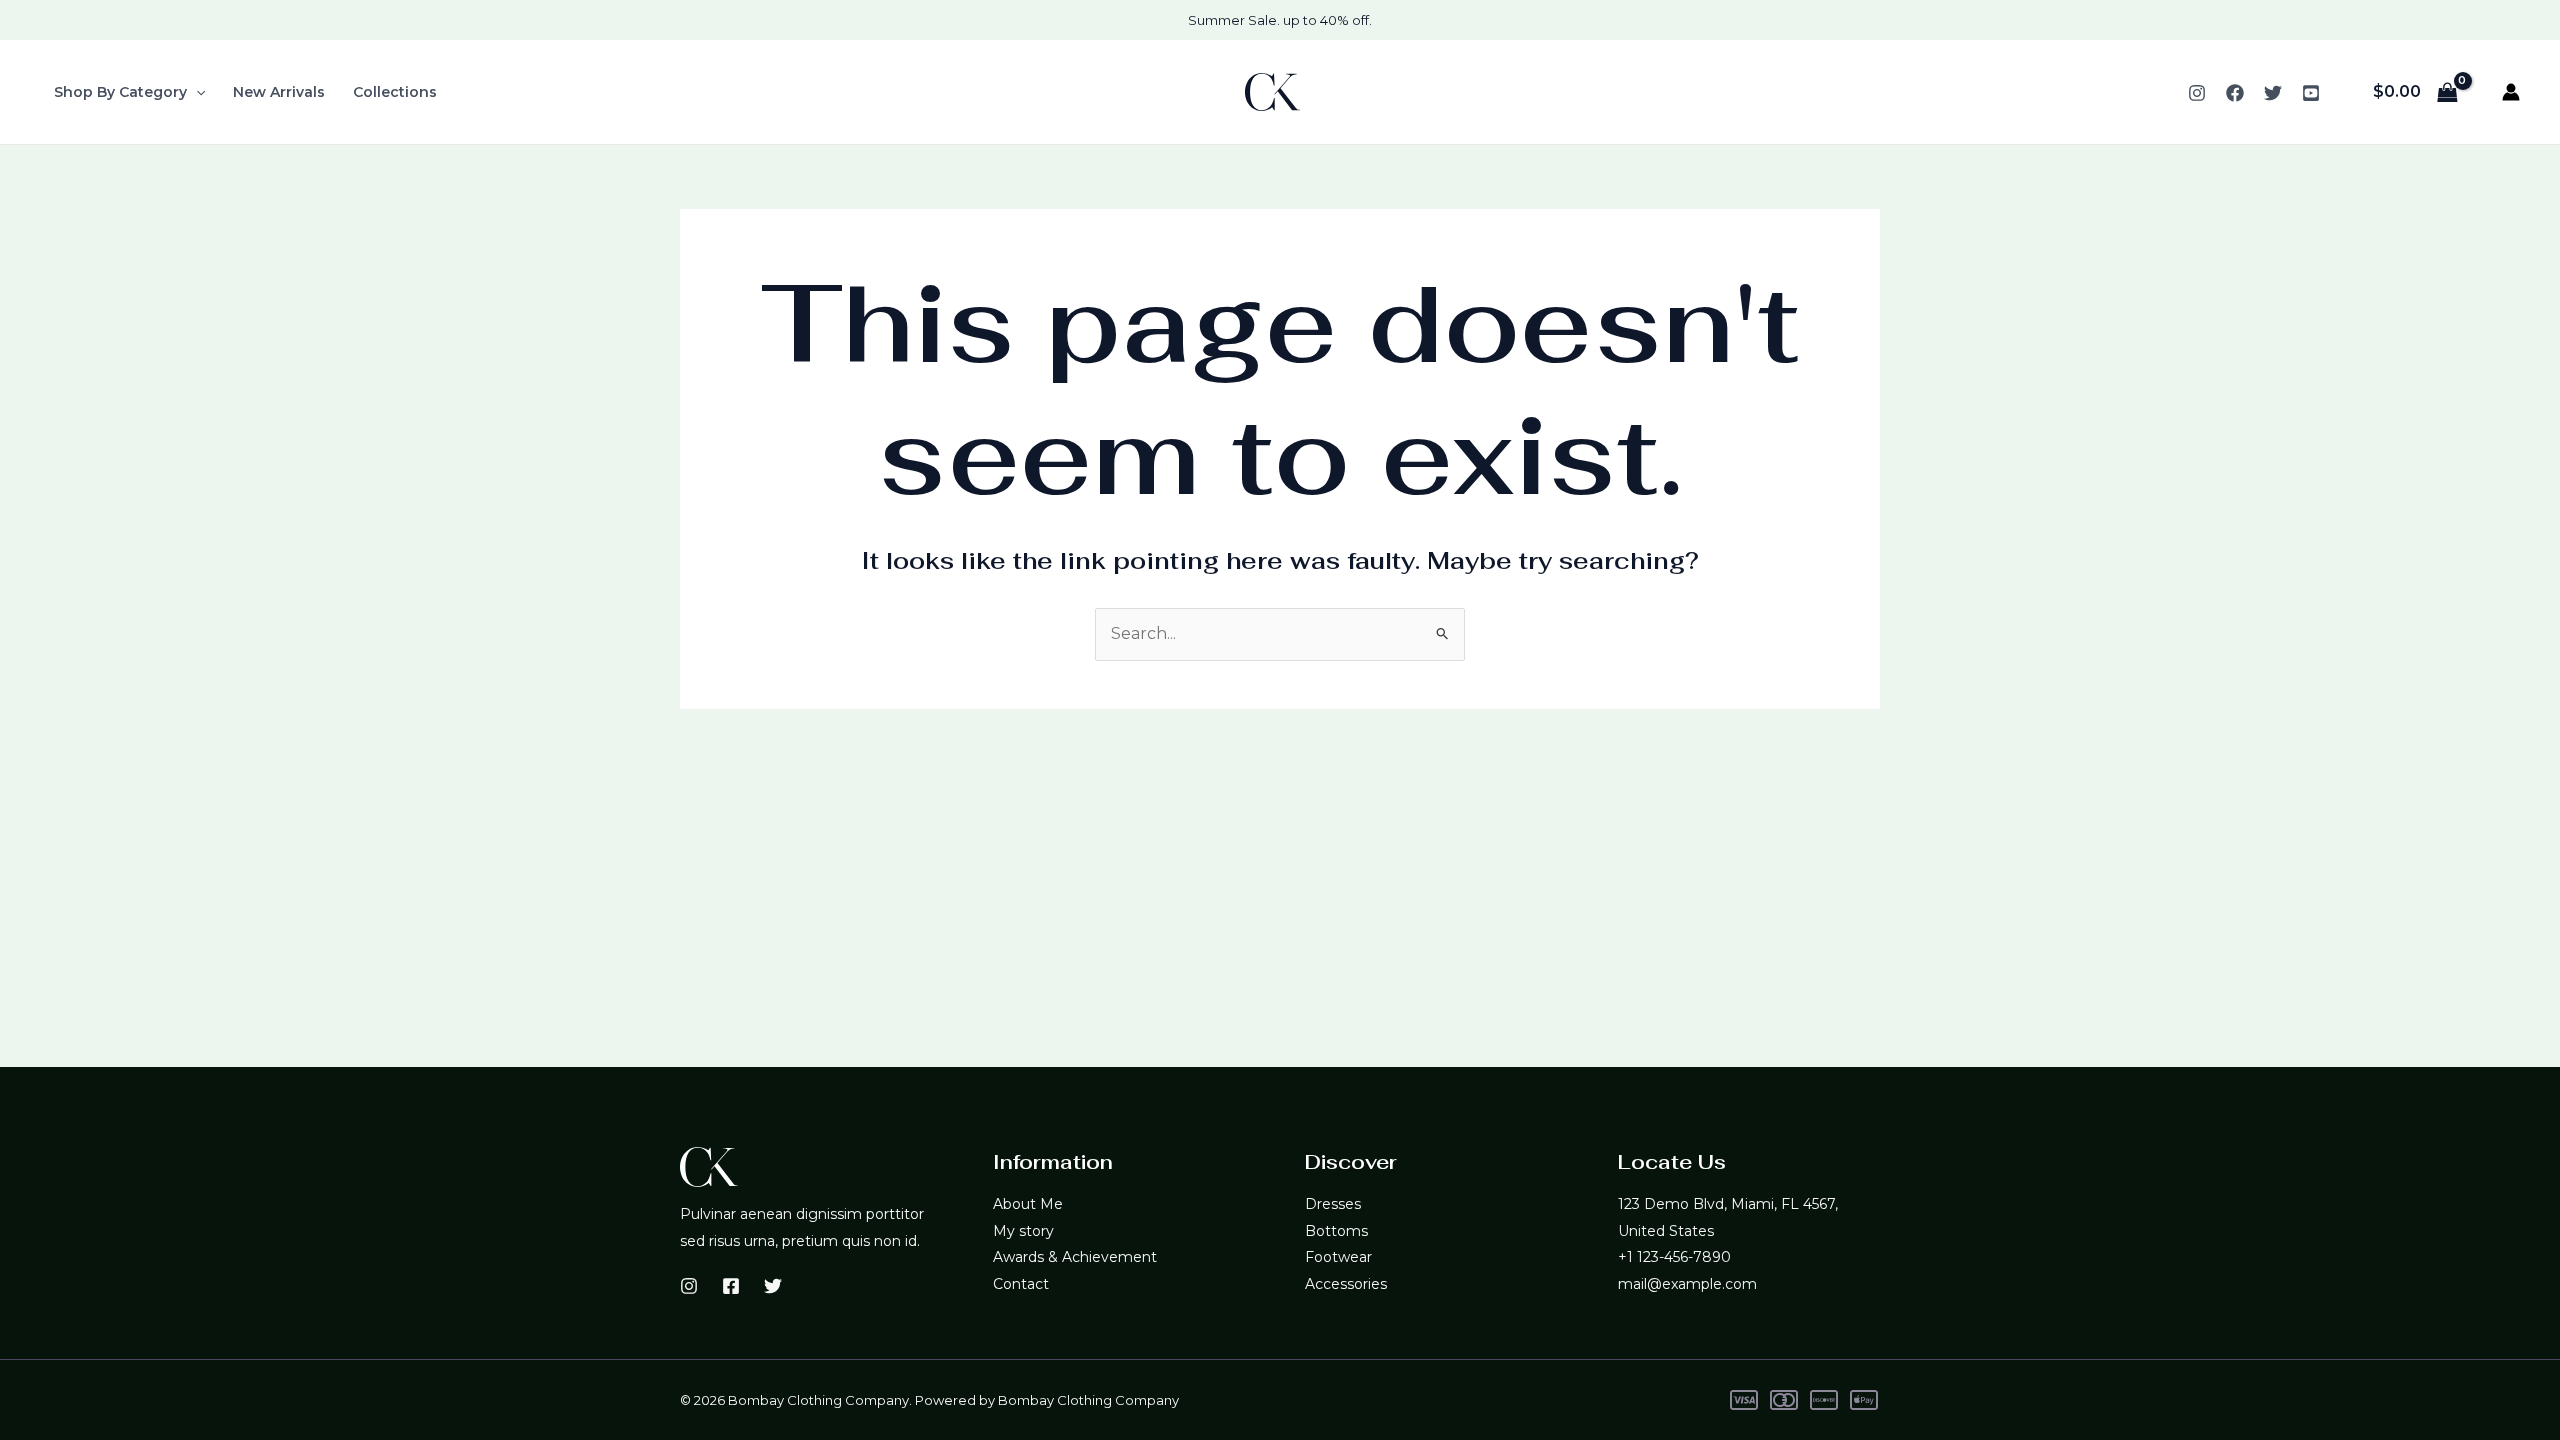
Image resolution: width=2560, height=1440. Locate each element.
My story (1023, 1231)
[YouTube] (2311, 93)
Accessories (1346, 1284)
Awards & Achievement (1075, 1257)
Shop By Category (120, 92)
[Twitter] (2273, 93)
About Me (1028, 1204)
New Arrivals (279, 92)
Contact (1021, 1284)
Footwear (1338, 1257)
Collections (395, 92)
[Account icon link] (2511, 92)
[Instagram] (2197, 93)
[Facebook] (2235, 93)
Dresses (1333, 1204)
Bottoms (1336, 1231)
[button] (196, 92)
